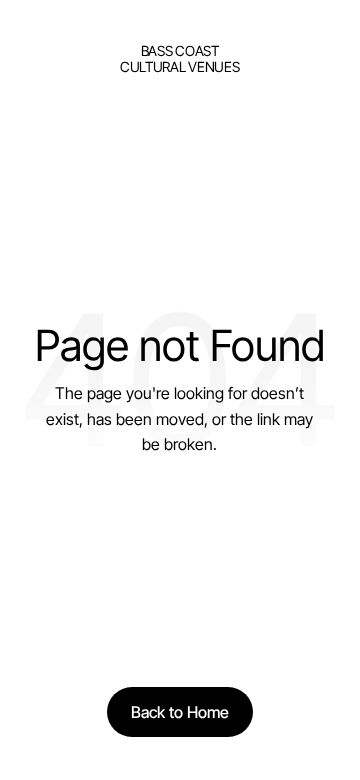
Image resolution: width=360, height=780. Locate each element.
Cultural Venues (180, 66)
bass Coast (180, 50)
